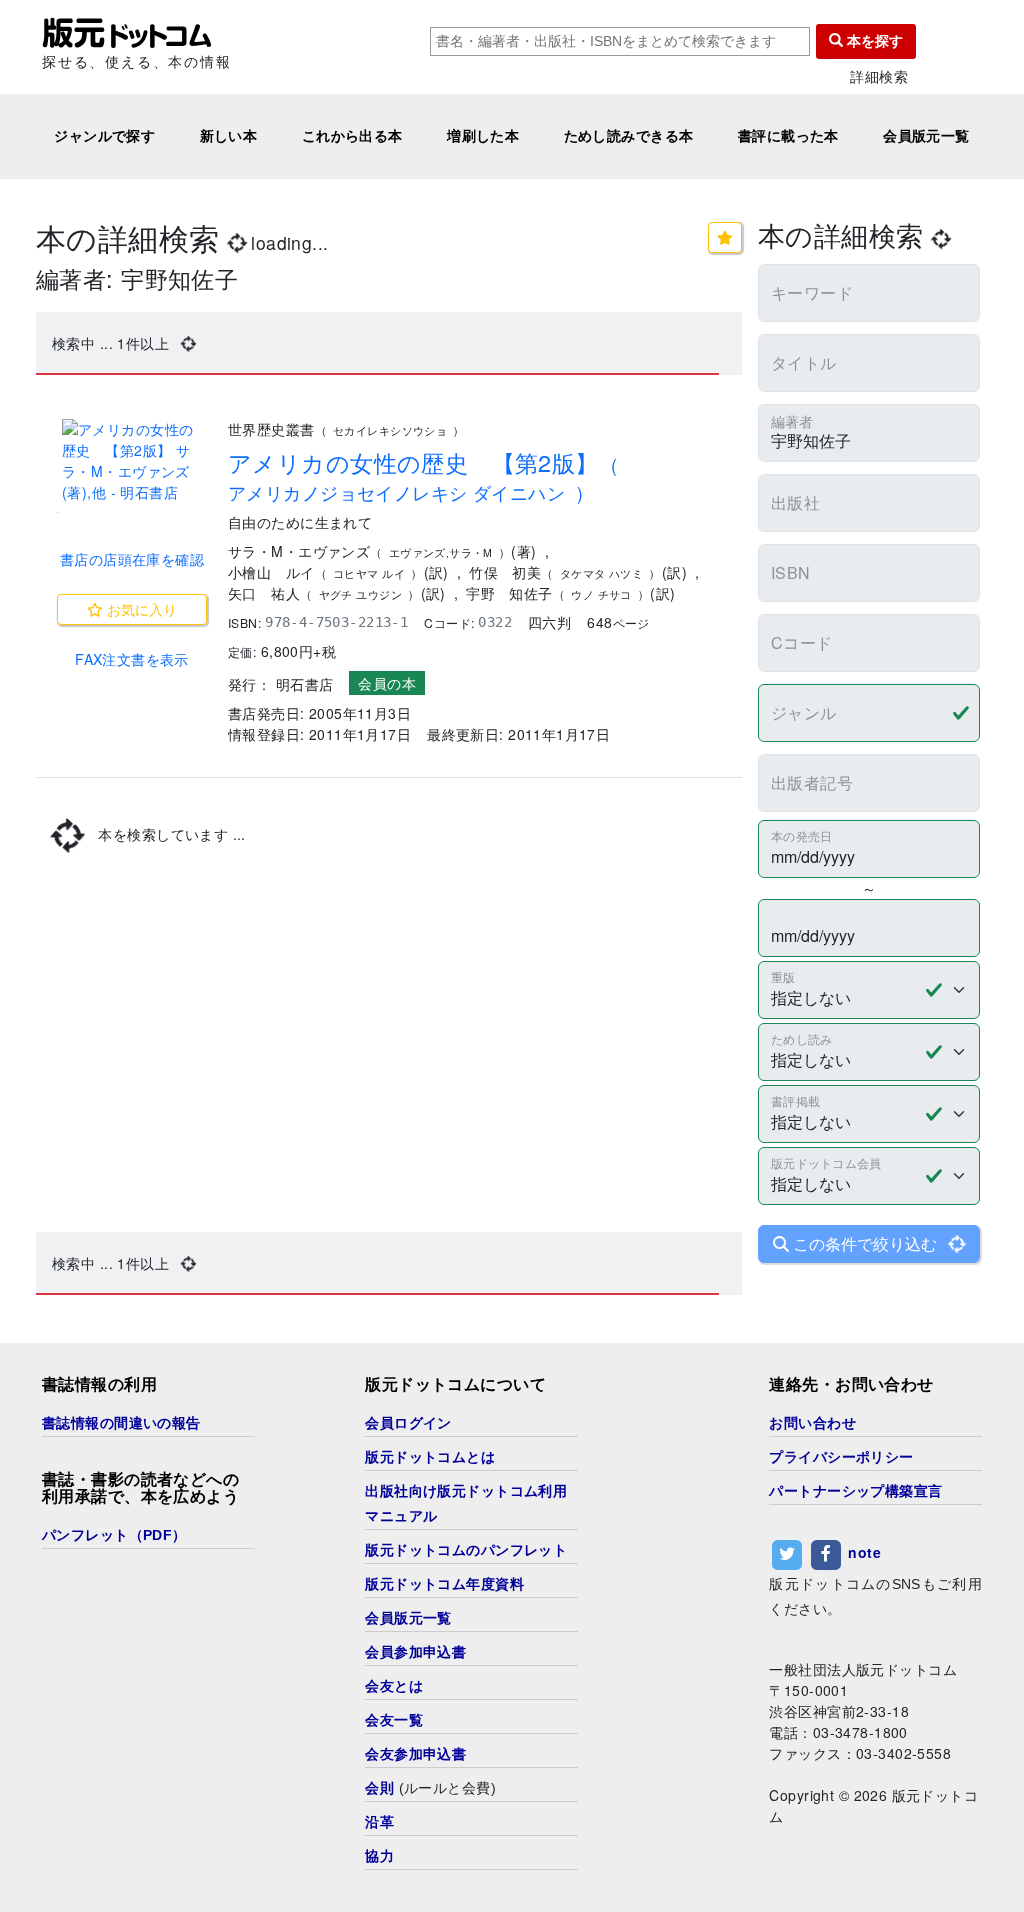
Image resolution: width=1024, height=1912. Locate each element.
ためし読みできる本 (629, 136)
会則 (379, 1788)
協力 (379, 1856)
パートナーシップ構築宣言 (855, 1491)
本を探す (873, 41)
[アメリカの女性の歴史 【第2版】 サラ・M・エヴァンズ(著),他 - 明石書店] (132, 461)
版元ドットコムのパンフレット (466, 1550)
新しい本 (229, 136)
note (864, 1552)
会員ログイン (408, 1423)
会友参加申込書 (415, 1754)
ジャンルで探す (104, 136)
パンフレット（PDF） (114, 1535)
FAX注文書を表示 (132, 659)
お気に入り (140, 609)
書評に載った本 (788, 136)
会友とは (394, 1686)
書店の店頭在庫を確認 (132, 559)
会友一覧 (394, 1720)
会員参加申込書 (415, 1652)
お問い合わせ (812, 1423)
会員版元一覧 (926, 136)
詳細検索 (879, 76)
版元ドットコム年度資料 (444, 1584)
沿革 (379, 1822)
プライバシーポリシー (841, 1457)
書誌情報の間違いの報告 (121, 1423)
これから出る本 (352, 136)
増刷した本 (483, 136)
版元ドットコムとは (430, 1457)
